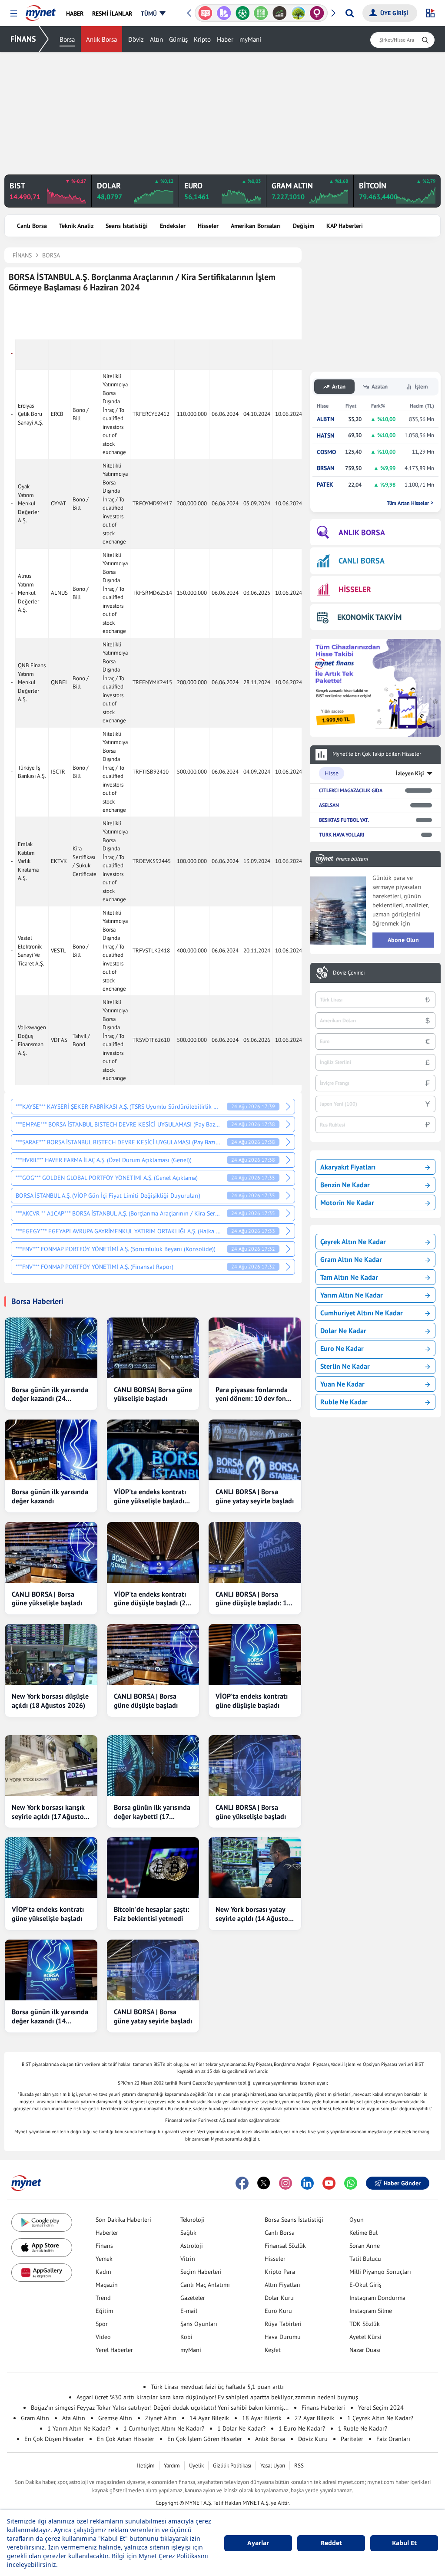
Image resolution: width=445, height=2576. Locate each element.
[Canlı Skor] (242, 13)
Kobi (186, 2337)
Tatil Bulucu (365, 2259)
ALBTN (325, 419)
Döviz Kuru (313, 2439)
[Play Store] (42, 2222)
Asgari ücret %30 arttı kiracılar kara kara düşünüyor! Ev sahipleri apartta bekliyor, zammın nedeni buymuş (217, 2397)
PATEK (325, 485)
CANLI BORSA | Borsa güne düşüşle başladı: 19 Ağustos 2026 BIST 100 (253, 1599)
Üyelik (196, 2466)
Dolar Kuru (279, 2298)
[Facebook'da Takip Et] (242, 2183)
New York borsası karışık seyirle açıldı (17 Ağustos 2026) (49, 1812)
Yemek (104, 2259)
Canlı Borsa (32, 226)
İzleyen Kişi (410, 773)
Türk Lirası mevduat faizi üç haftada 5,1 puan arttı (217, 2387)
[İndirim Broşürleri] (224, 13)
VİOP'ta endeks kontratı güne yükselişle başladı (48, 1914)
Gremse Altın (115, 2418)
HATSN (325, 436)
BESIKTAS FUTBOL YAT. (344, 820)
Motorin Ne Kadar (347, 1202)
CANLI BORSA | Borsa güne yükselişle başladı (47, 1599)
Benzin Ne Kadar (345, 1185)
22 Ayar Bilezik (314, 2418)
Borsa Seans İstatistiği (294, 2220)
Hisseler (208, 226)
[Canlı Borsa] (280, 13)
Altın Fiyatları (283, 2285)
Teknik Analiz (76, 226)
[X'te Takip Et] (264, 2183)
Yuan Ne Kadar (342, 1384)
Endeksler (173, 226)
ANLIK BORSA (362, 532)
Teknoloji (193, 2220)
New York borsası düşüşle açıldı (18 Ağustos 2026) (50, 1701)
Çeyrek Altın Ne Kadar (353, 1242)
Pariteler (352, 2439)
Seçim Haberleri (201, 2272)
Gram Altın (35, 2418)
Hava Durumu (283, 2337)
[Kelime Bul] (261, 13)
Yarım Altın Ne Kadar (352, 1295)
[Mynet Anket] (205, 13)
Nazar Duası (365, 2350)
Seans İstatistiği (127, 226)
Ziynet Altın (161, 2418)
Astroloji (192, 2246)
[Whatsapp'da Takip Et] (351, 2183)
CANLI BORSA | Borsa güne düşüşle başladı (146, 1701)
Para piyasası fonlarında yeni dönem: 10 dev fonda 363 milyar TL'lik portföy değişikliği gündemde (254, 1394)
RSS (299, 2466)
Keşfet (273, 2350)
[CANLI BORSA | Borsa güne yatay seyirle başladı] (255, 1450)
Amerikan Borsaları (256, 226)
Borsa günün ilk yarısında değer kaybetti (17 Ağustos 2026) (152, 1812)
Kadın (103, 2272)
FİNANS (23, 39)
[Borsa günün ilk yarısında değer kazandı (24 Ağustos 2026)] (51, 1348)
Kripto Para (280, 2272)
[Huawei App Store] (42, 2273)
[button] (14, 14)
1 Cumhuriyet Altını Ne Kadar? (164, 2428)
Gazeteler (193, 2298)
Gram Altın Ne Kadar (351, 1259)
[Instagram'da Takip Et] (286, 2183)
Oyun (357, 2220)
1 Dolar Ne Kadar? (241, 2428)
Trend (103, 2298)
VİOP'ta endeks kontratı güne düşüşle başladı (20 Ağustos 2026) (152, 1599)
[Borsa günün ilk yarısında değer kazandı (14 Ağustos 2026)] (51, 1970)
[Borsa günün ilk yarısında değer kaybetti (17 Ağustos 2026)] (153, 1766)
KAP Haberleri (345, 226)
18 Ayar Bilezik (262, 2418)
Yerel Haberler (114, 2350)
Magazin (107, 2285)
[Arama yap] (350, 13)
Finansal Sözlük (285, 2246)
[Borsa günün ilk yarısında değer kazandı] (51, 1450)
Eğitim (104, 2311)
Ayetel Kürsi (365, 2337)
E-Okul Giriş (365, 2285)
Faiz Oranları (393, 2439)
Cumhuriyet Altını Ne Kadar (362, 1313)
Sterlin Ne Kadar (345, 1366)
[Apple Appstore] (42, 2248)
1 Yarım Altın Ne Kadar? (79, 2428)
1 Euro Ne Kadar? (302, 2428)
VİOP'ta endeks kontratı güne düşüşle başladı (252, 1701)
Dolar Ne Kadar (343, 1331)
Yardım (172, 2466)
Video (103, 2337)
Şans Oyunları (199, 2324)
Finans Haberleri (323, 2408)
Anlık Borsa (101, 39)
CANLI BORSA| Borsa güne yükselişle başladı (153, 1394)
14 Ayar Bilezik (209, 2418)
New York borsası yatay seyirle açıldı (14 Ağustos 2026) (253, 1914)
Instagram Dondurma (377, 2298)
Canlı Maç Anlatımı (205, 2285)
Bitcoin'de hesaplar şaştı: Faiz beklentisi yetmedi (151, 1914)
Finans (104, 2246)
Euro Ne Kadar (342, 1348)
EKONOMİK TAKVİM (369, 617)
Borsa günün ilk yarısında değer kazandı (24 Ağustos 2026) (50, 1394)
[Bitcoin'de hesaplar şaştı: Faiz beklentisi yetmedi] (153, 1868)
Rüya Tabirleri (283, 2324)
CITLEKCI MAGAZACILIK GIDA (351, 790)
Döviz (136, 39)
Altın (156, 39)
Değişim (304, 226)
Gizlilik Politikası (232, 2466)
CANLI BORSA (362, 561)
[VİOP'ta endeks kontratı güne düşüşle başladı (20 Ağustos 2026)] (153, 1552)
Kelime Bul (364, 2233)
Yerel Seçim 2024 (381, 2408)
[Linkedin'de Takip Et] (307, 2183)
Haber (225, 39)
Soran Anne (365, 2246)
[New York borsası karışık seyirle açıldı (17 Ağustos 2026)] (51, 1766)
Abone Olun (403, 940)
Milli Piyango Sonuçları (380, 2272)
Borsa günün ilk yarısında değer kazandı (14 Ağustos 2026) (50, 2016)
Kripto (202, 39)
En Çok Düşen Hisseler (54, 2439)
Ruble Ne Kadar (344, 1402)
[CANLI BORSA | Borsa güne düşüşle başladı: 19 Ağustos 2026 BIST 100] (255, 1552)
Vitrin (188, 2259)
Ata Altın (74, 2418)
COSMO (326, 452)
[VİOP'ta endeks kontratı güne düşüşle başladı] (255, 1654)
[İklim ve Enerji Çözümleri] (298, 13)
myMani (250, 39)
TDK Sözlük (365, 2324)
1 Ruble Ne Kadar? (363, 2428)
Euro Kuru (278, 2311)
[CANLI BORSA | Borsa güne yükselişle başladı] (51, 1552)
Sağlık (188, 2233)
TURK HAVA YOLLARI (342, 835)
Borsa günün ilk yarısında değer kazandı (50, 1496)
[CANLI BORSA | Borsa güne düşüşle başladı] (153, 1654)
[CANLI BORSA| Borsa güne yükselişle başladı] (153, 1348)
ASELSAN (329, 805)
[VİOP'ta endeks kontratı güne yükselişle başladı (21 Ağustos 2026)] (153, 1450)
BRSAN (325, 468)
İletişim (146, 2466)
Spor (102, 2324)
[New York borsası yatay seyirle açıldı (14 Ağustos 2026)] (255, 1868)
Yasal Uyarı (273, 2466)
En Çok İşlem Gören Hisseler (205, 2439)
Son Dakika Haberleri (123, 2220)
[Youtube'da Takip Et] (329, 2183)
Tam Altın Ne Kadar (349, 1277)
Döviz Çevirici (349, 973)
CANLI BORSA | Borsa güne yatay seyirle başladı (255, 1496)
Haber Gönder (402, 2183)
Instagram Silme (371, 2311)
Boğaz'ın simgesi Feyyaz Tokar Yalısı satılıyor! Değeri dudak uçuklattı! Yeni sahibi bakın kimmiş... (160, 2408)
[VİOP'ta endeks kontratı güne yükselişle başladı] (51, 1868)
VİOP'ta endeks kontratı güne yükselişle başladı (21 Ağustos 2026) (150, 1496)
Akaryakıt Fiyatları (348, 1167)
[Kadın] (317, 13)
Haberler (107, 2233)
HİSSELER (355, 589)
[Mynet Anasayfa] (41, 10)
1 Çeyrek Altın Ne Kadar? (380, 2418)
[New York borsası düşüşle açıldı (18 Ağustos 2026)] (51, 1654)
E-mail (189, 2311)
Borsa (67, 39)
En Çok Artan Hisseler (126, 2439)
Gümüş (178, 39)
